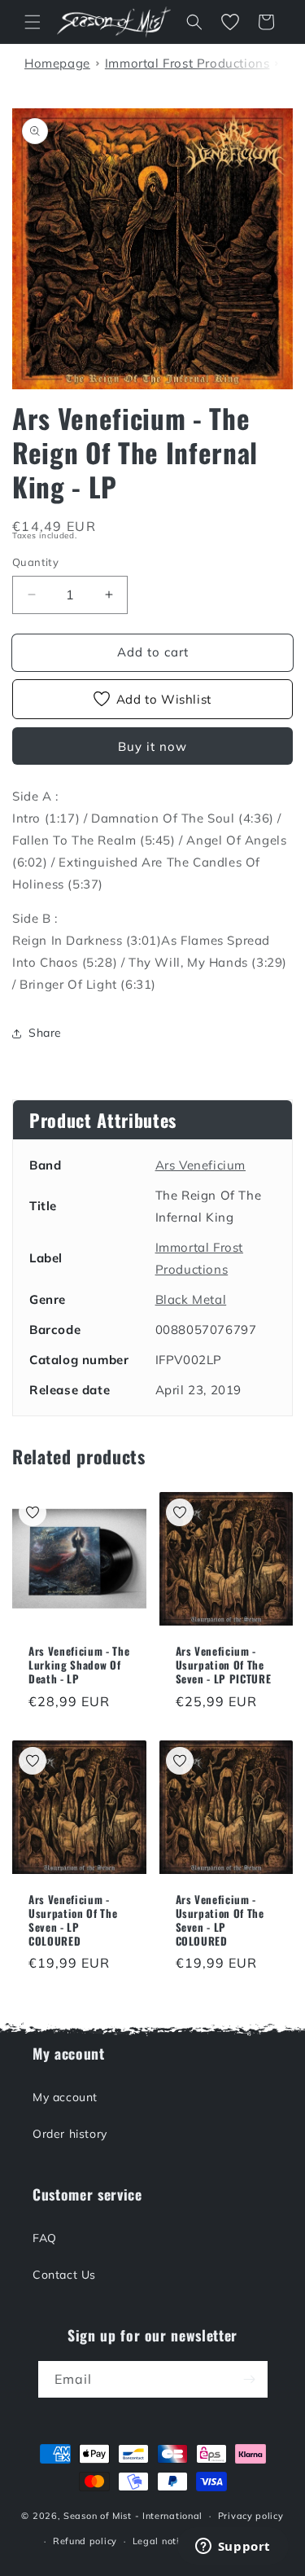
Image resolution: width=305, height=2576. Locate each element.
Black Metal (191, 1299)
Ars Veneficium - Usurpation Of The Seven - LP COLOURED (73, 1920)
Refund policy (85, 2541)
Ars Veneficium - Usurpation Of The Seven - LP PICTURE (224, 1665)
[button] (33, 22)
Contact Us (64, 2275)
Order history (70, 2134)
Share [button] (45, 1033)
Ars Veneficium (200, 1165)
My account (65, 2097)
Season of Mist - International (133, 2516)
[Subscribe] (250, 2379)
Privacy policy (251, 2516)
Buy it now (152, 746)
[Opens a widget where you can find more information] (233, 2547)
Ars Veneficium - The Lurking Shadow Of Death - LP (79, 1665)
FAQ (45, 2238)
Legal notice (161, 2541)
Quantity (35, 562)
